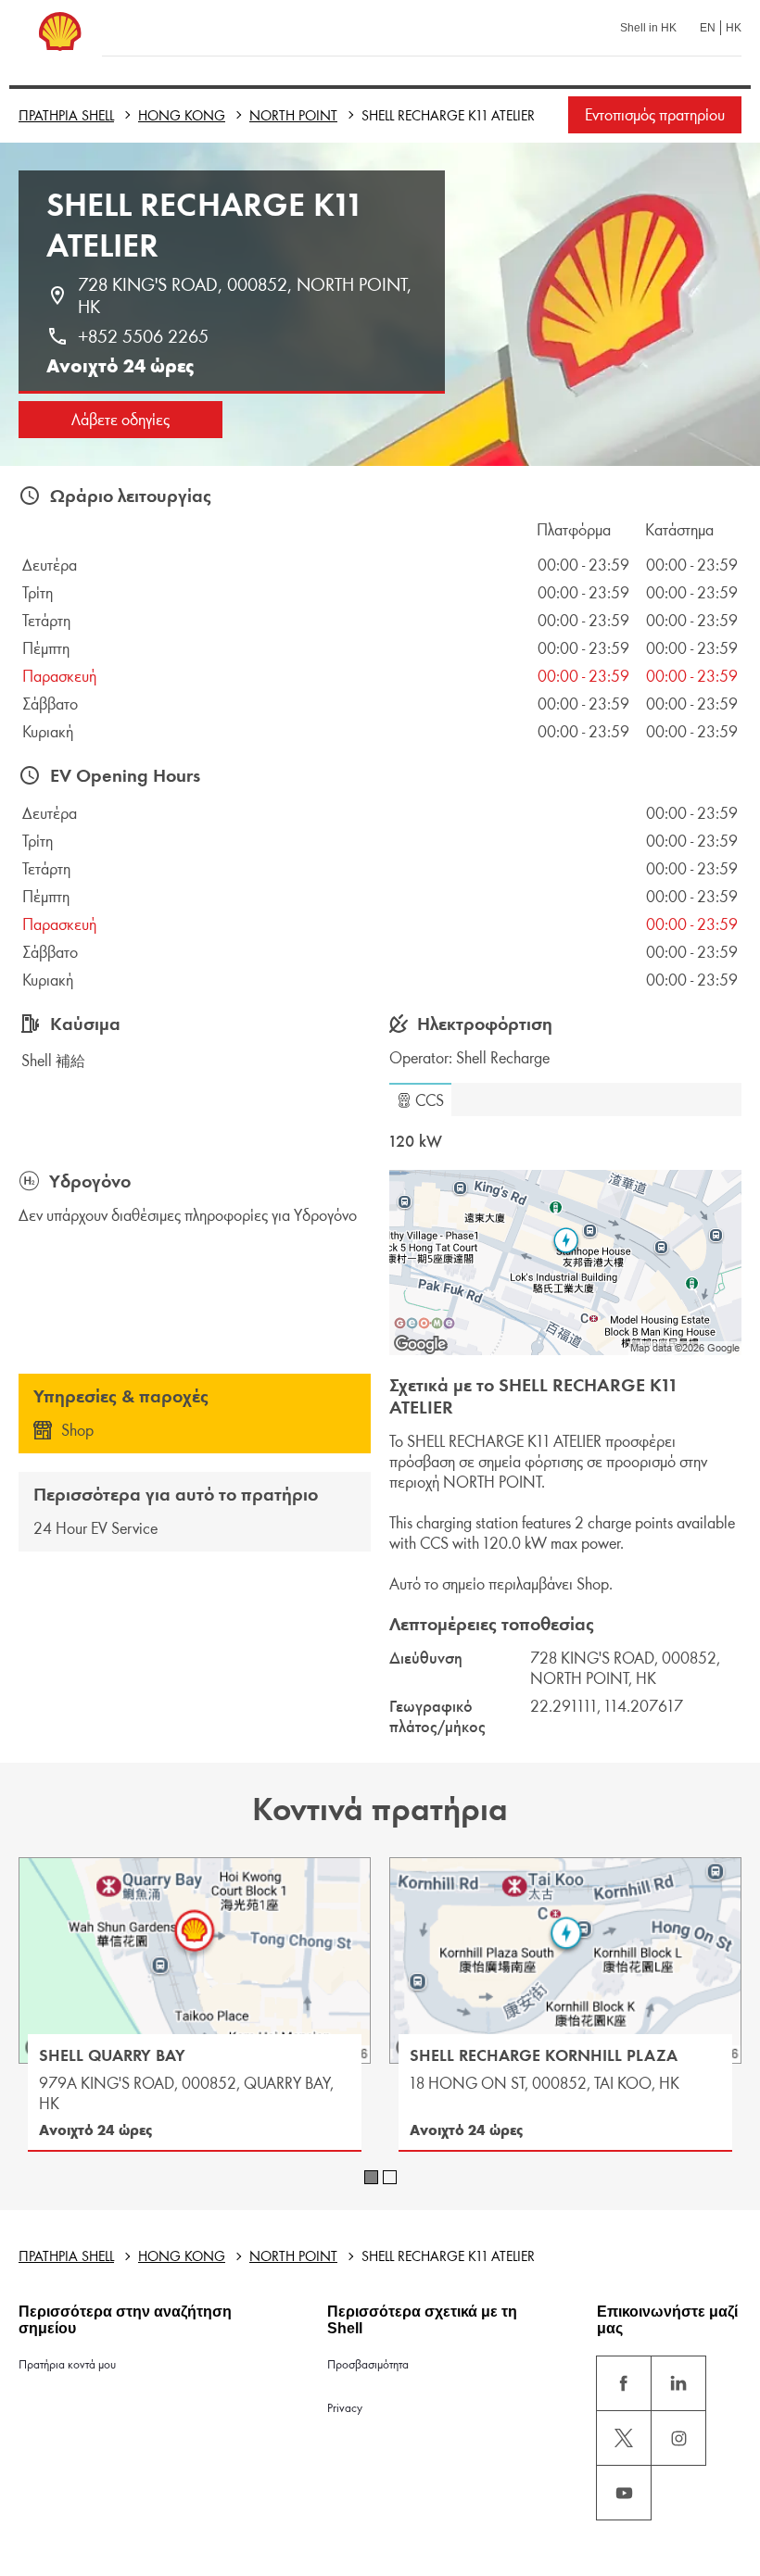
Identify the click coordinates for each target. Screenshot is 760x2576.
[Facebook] (624, 2383)
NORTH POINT (293, 115)
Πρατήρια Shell (66, 115)
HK (734, 28)
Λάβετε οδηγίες (120, 420)
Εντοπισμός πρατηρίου (655, 115)
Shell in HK (648, 28)
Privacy (345, 2408)
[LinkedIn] (678, 2383)
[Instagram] (678, 2438)
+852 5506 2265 (143, 336)
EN (708, 28)
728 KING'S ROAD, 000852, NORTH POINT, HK (247, 295)
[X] (624, 2438)
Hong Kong (182, 115)
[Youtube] (624, 2493)
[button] (420, 1100)
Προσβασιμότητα (368, 2364)
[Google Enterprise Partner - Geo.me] (424, 1323)
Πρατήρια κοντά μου (67, 2364)
